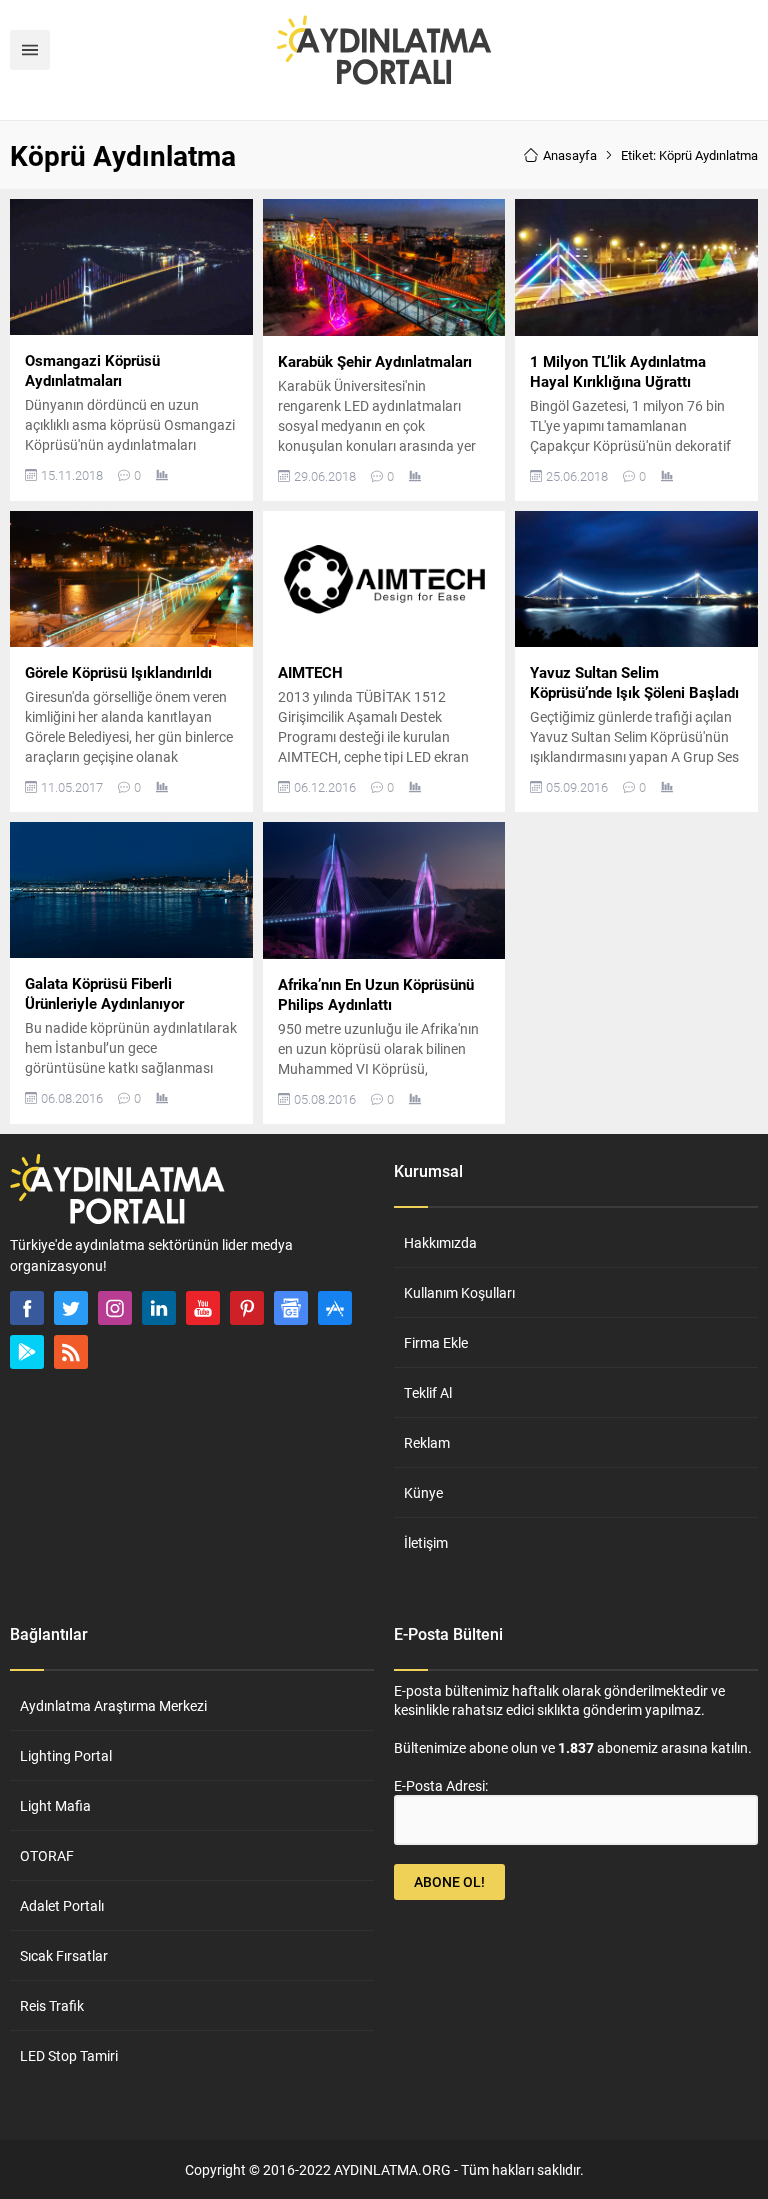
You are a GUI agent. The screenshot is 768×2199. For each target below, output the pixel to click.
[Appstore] (335, 1308)
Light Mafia (55, 1805)
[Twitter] (71, 1308)
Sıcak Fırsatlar (64, 1955)
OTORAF (47, 1855)
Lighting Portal (66, 1755)
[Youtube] (203, 1308)
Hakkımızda (440, 1242)
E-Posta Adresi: (441, 1785)
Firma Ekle (436, 1342)
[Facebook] (27, 1308)
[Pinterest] (247, 1308)
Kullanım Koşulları (459, 1292)
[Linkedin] (159, 1308)
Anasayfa (570, 155)
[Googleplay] (27, 1352)
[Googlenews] (291, 1308)
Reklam (427, 1442)
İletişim (426, 1542)
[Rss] (71, 1352)
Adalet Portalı (62, 1905)
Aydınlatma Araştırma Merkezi (113, 1705)
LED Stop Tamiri (69, 2055)
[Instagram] (115, 1308)
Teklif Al (428, 1392)
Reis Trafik (52, 2005)
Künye (423, 1492)
